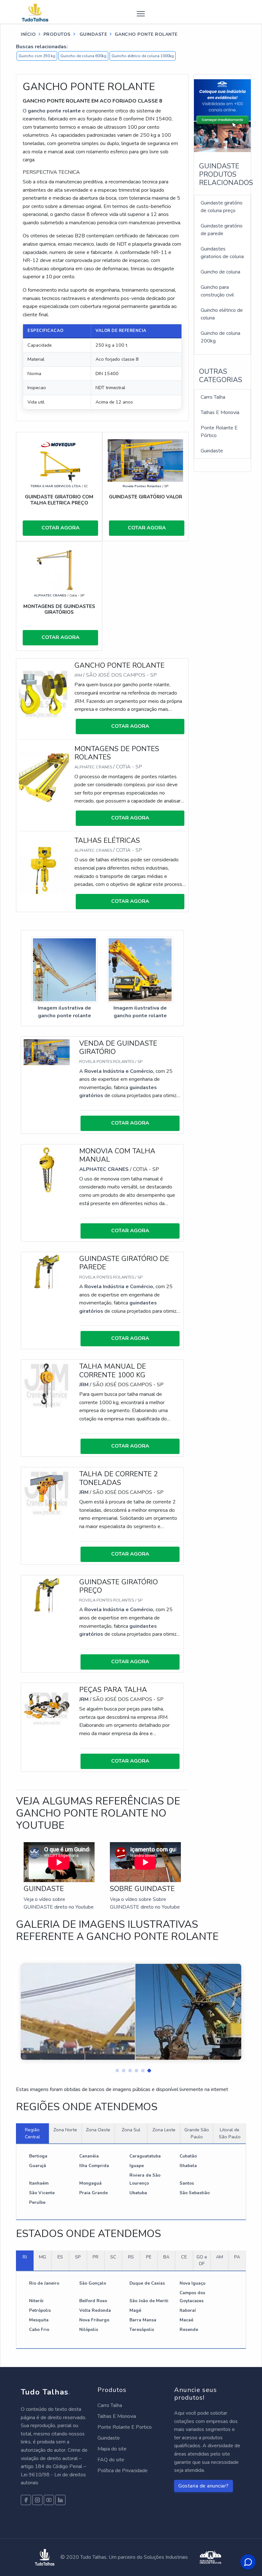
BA (166, 2257)
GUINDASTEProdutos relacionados (226, 175)
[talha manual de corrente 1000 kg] (47, 1385)
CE (184, 2257)
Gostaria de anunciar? (204, 2486)
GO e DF (202, 2260)
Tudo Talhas (46, 2392)
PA (237, 2257)
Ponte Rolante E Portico (125, 2427)
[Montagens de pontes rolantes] (44, 777)
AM (220, 2257)
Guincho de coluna (220, 272)
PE (149, 2257)
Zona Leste (164, 2130)
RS (131, 2257)
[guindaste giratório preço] (47, 1595)
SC (113, 2257)
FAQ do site (111, 2460)
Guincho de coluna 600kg (83, 56)
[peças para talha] (47, 1708)
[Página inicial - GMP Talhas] (41, 12)
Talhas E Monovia (220, 412)
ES (60, 2257)
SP (78, 2257)
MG (42, 2257)
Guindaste (212, 451)
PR (96, 2257)
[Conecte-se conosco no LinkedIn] (60, 2500)
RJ (25, 2257)
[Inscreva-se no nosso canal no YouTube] (49, 2500)
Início (28, 34)
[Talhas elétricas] (44, 869)
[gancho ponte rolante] (44, 694)
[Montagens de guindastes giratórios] (59, 570)
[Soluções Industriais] (211, 2557)
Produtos (57, 34)
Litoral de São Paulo (230, 2133)
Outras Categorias (221, 376)
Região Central (32, 2133)
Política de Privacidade (123, 2471)
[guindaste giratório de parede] (47, 1272)
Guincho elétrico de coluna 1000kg (143, 56)
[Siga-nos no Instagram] (37, 2500)
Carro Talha (213, 397)
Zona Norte (65, 2130)
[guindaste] (59, 460)
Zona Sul (131, 2130)
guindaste (92, 34)
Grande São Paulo (197, 2133)
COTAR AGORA (61, 528)
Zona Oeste (98, 2130)
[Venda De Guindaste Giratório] (47, 1052)
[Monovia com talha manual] (47, 1170)
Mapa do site (112, 2449)
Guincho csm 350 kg (37, 56)
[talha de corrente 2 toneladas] (47, 1493)
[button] (115, 2069)
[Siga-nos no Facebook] (26, 2500)
